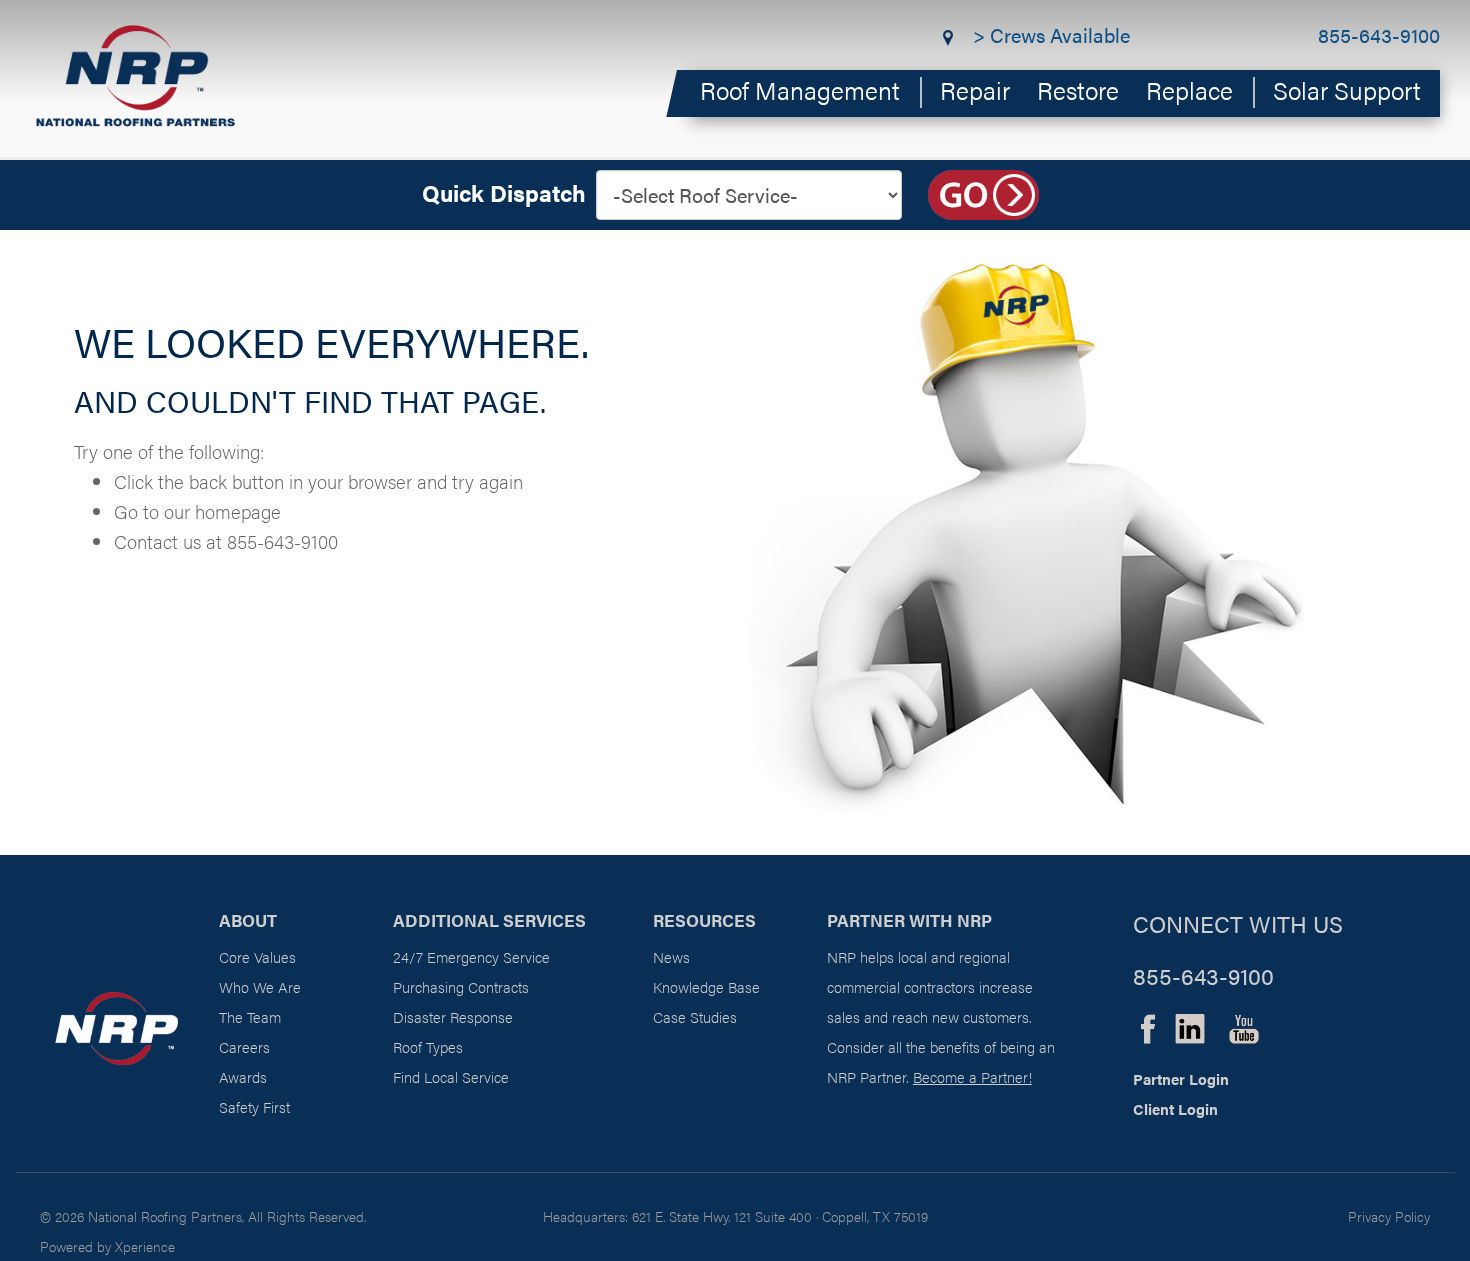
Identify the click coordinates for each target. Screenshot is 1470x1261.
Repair (975, 89)
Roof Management (800, 89)
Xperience (145, 1246)
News (671, 956)
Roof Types (428, 1046)
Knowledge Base (706, 986)
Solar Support (1347, 89)
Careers (244, 1046)
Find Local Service (451, 1076)
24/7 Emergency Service (471, 956)
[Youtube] (1244, 1025)
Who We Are (260, 986)
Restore (1078, 89)
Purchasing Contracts (461, 986)
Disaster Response (453, 1016)
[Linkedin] (1190, 1025)
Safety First (254, 1106)
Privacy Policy (1389, 1216)
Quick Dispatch (504, 192)
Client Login (1175, 1108)
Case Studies (695, 1016)
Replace (1189, 89)
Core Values (257, 956)
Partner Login (1181, 1078)
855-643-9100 (1379, 34)
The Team (250, 1016)
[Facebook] (1148, 1025)
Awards (243, 1076)
